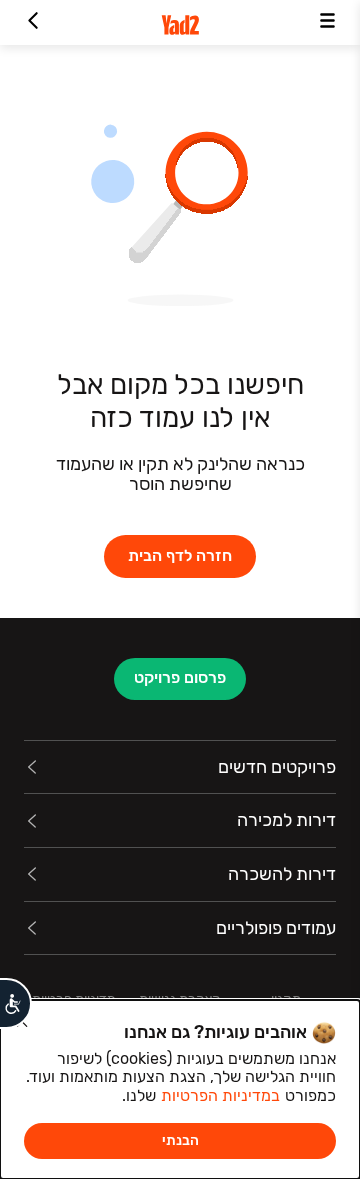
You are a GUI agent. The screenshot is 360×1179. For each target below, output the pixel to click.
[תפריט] (327, 22)
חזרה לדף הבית (180, 555)
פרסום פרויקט (180, 677)
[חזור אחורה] (32, 22)
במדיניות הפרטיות (220, 1095)
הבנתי (180, 1140)
